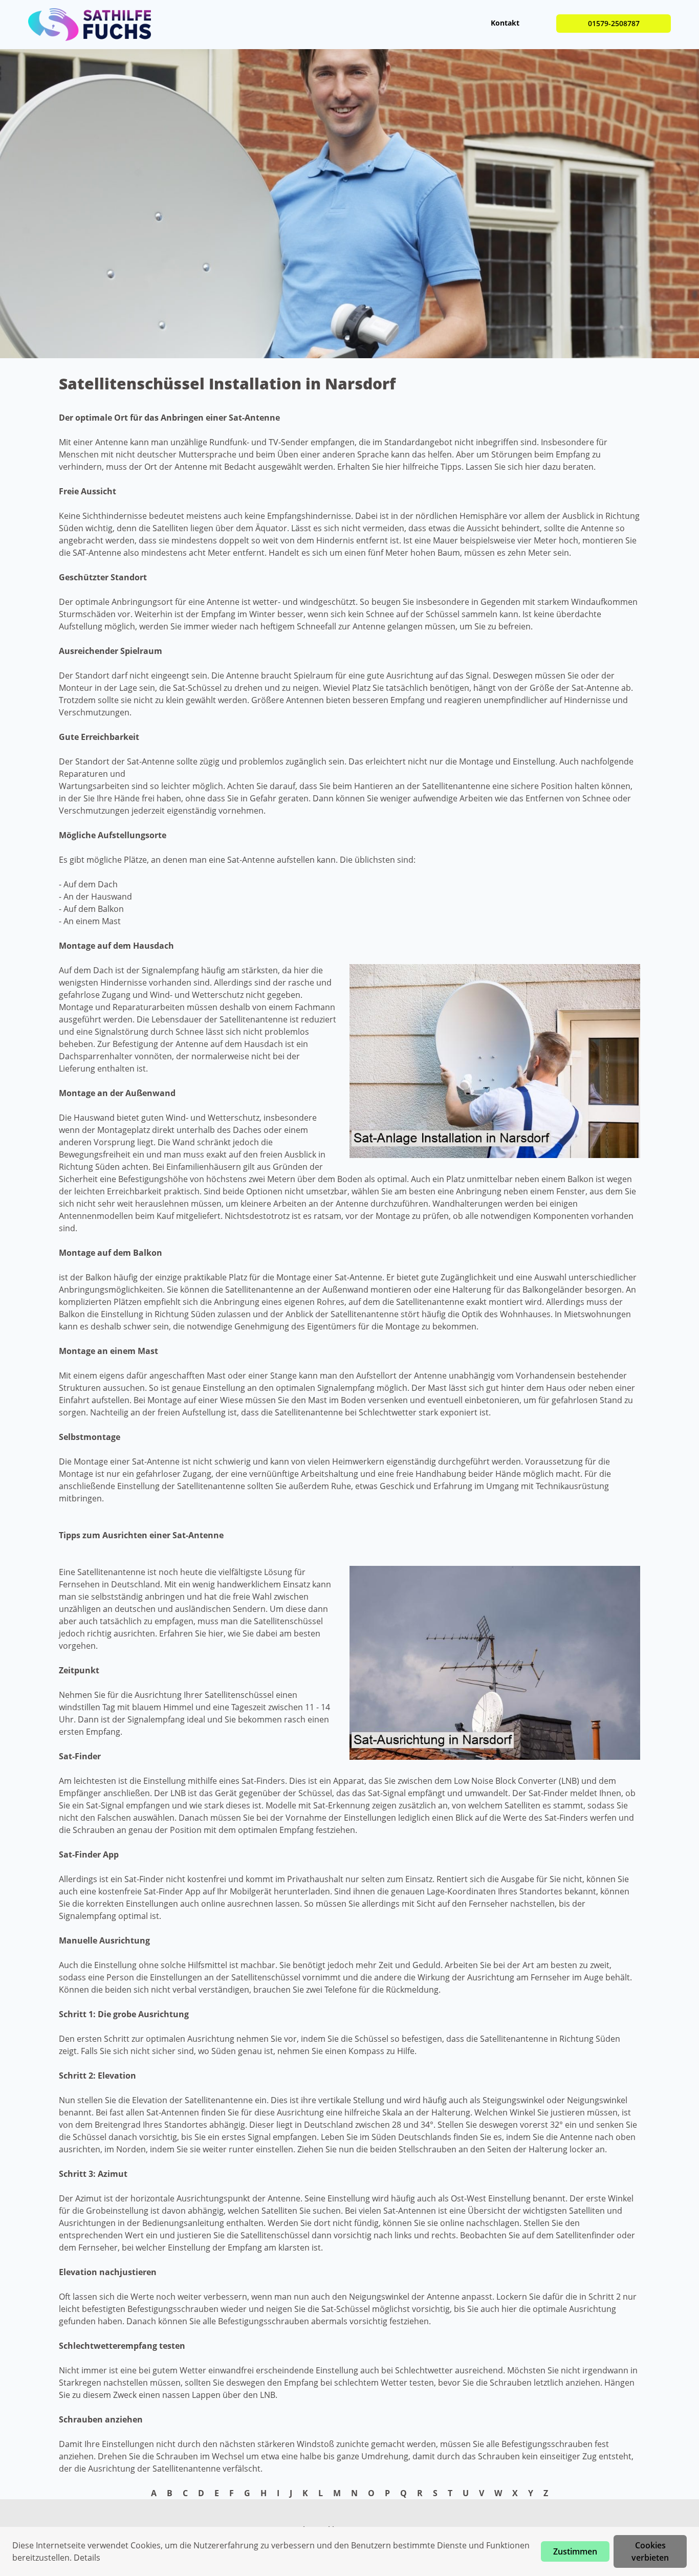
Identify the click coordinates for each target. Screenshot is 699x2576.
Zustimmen (575, 2551)
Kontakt (505, 23)
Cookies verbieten (650, 2551)
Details (87, 2558)
